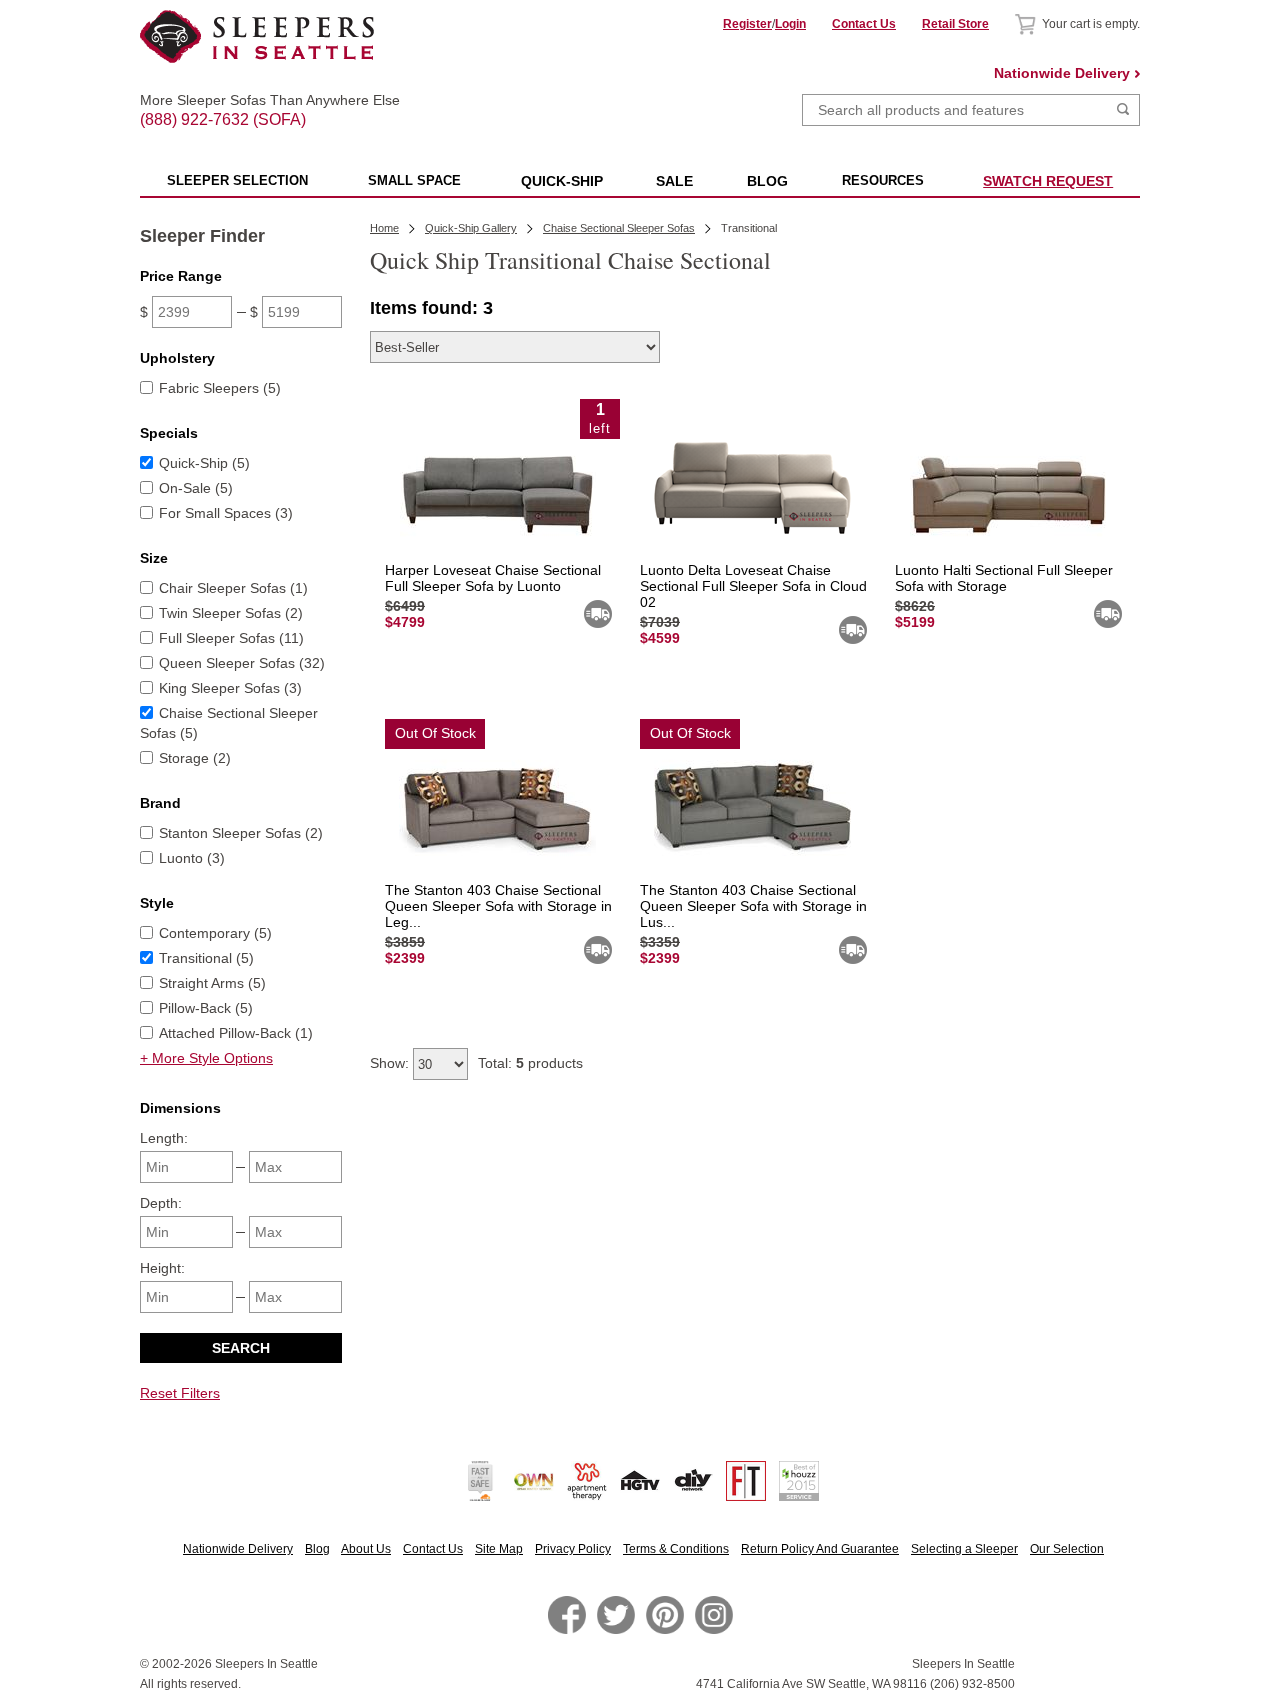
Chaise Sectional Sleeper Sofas (619, 228)
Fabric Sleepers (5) (220, 388)
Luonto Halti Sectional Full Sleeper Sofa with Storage (1004, 578)
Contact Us (864, 24)
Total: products (530, 1063)
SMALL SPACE (414, 180)
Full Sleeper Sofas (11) (231, 638)
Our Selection (1067, 1549)
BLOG (767, 181)
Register (747, 24)
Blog (317, 1549)
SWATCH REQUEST (1048, 181)
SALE (674, 181)
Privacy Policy (573, 1549)
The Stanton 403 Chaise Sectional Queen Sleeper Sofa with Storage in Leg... (498, 906)
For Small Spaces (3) (226, 513)
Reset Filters (180, 1393)
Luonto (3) (192, 858)
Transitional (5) (206, 958)
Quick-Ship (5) (204, 463)
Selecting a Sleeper (964, 1549)
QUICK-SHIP (562, 181)
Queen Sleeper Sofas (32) (242, 663)
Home (384, 228)
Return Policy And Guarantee (820, 1549)
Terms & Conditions (676, 1549)
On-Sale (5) (196, 488)
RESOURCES (883, 180)
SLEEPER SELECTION (237, 180)
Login (790, 24)
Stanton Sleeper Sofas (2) (241, 833)
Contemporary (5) (215, 933)
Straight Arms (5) (212, 983)
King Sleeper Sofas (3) (230, 688)
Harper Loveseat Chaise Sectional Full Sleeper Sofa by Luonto (493, 578)
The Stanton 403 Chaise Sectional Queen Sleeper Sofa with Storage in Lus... (753, 906)
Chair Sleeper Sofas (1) (233, 588)
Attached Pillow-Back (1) (236, 1033)
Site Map (499, 1549)
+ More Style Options (206, 1058)
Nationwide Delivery (1062, 73)
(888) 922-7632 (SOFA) (257, 102)
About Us (366, 1549)
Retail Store (955, 24)
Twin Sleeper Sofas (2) (231, 613)
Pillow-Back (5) (206, 1008)
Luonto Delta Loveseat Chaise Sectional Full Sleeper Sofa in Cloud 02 (753, 586)
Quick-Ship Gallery (471, 228)
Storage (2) (195, 758)
